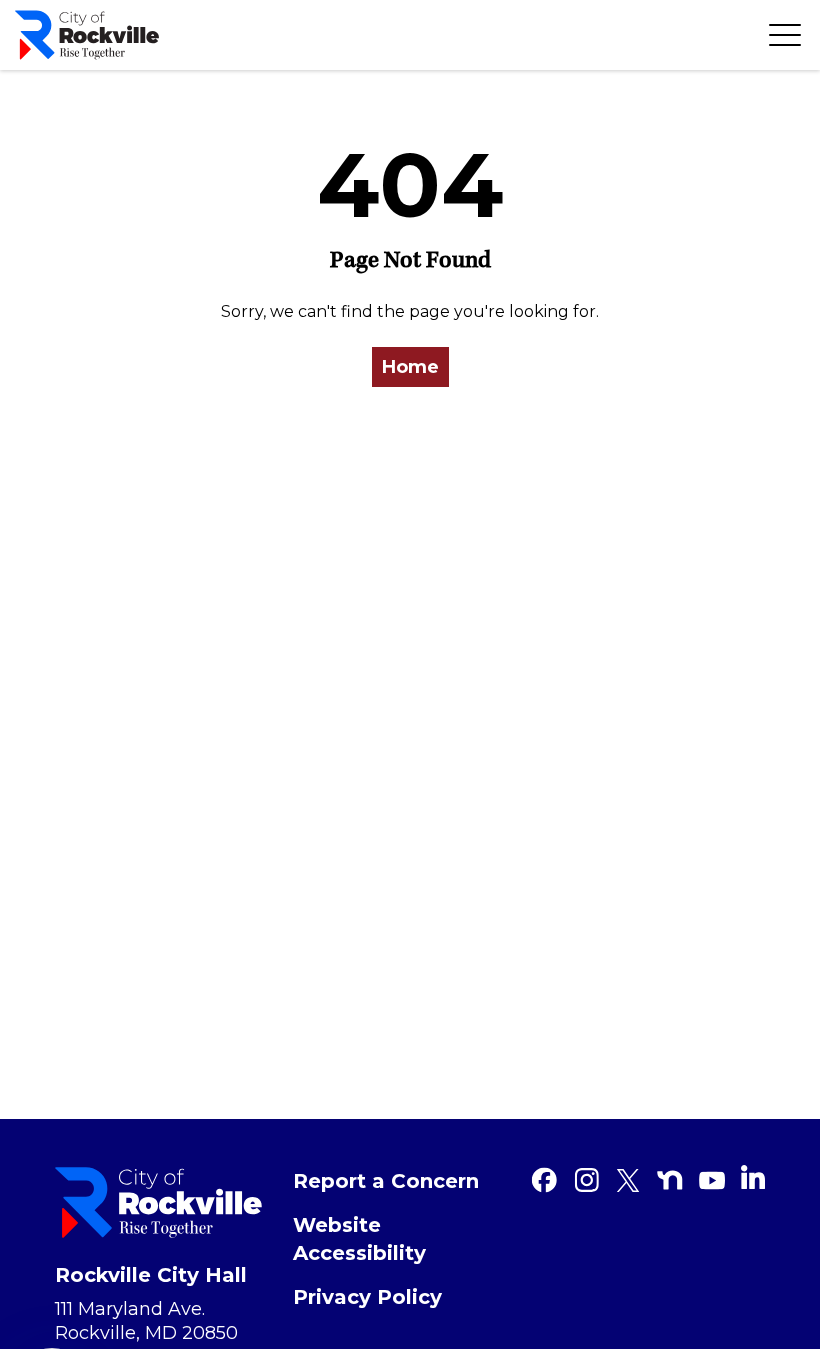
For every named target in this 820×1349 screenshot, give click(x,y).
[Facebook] (544, 1180)
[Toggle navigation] (785, 35)
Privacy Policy (367, 1297)
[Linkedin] (753, 1177)
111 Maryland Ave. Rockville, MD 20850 (146, 1321)
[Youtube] (712, 1180)
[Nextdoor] (670, 1180)
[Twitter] (628, 1180)
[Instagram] (586, 1180)
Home (410, 367)
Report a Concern (386, 1181)
